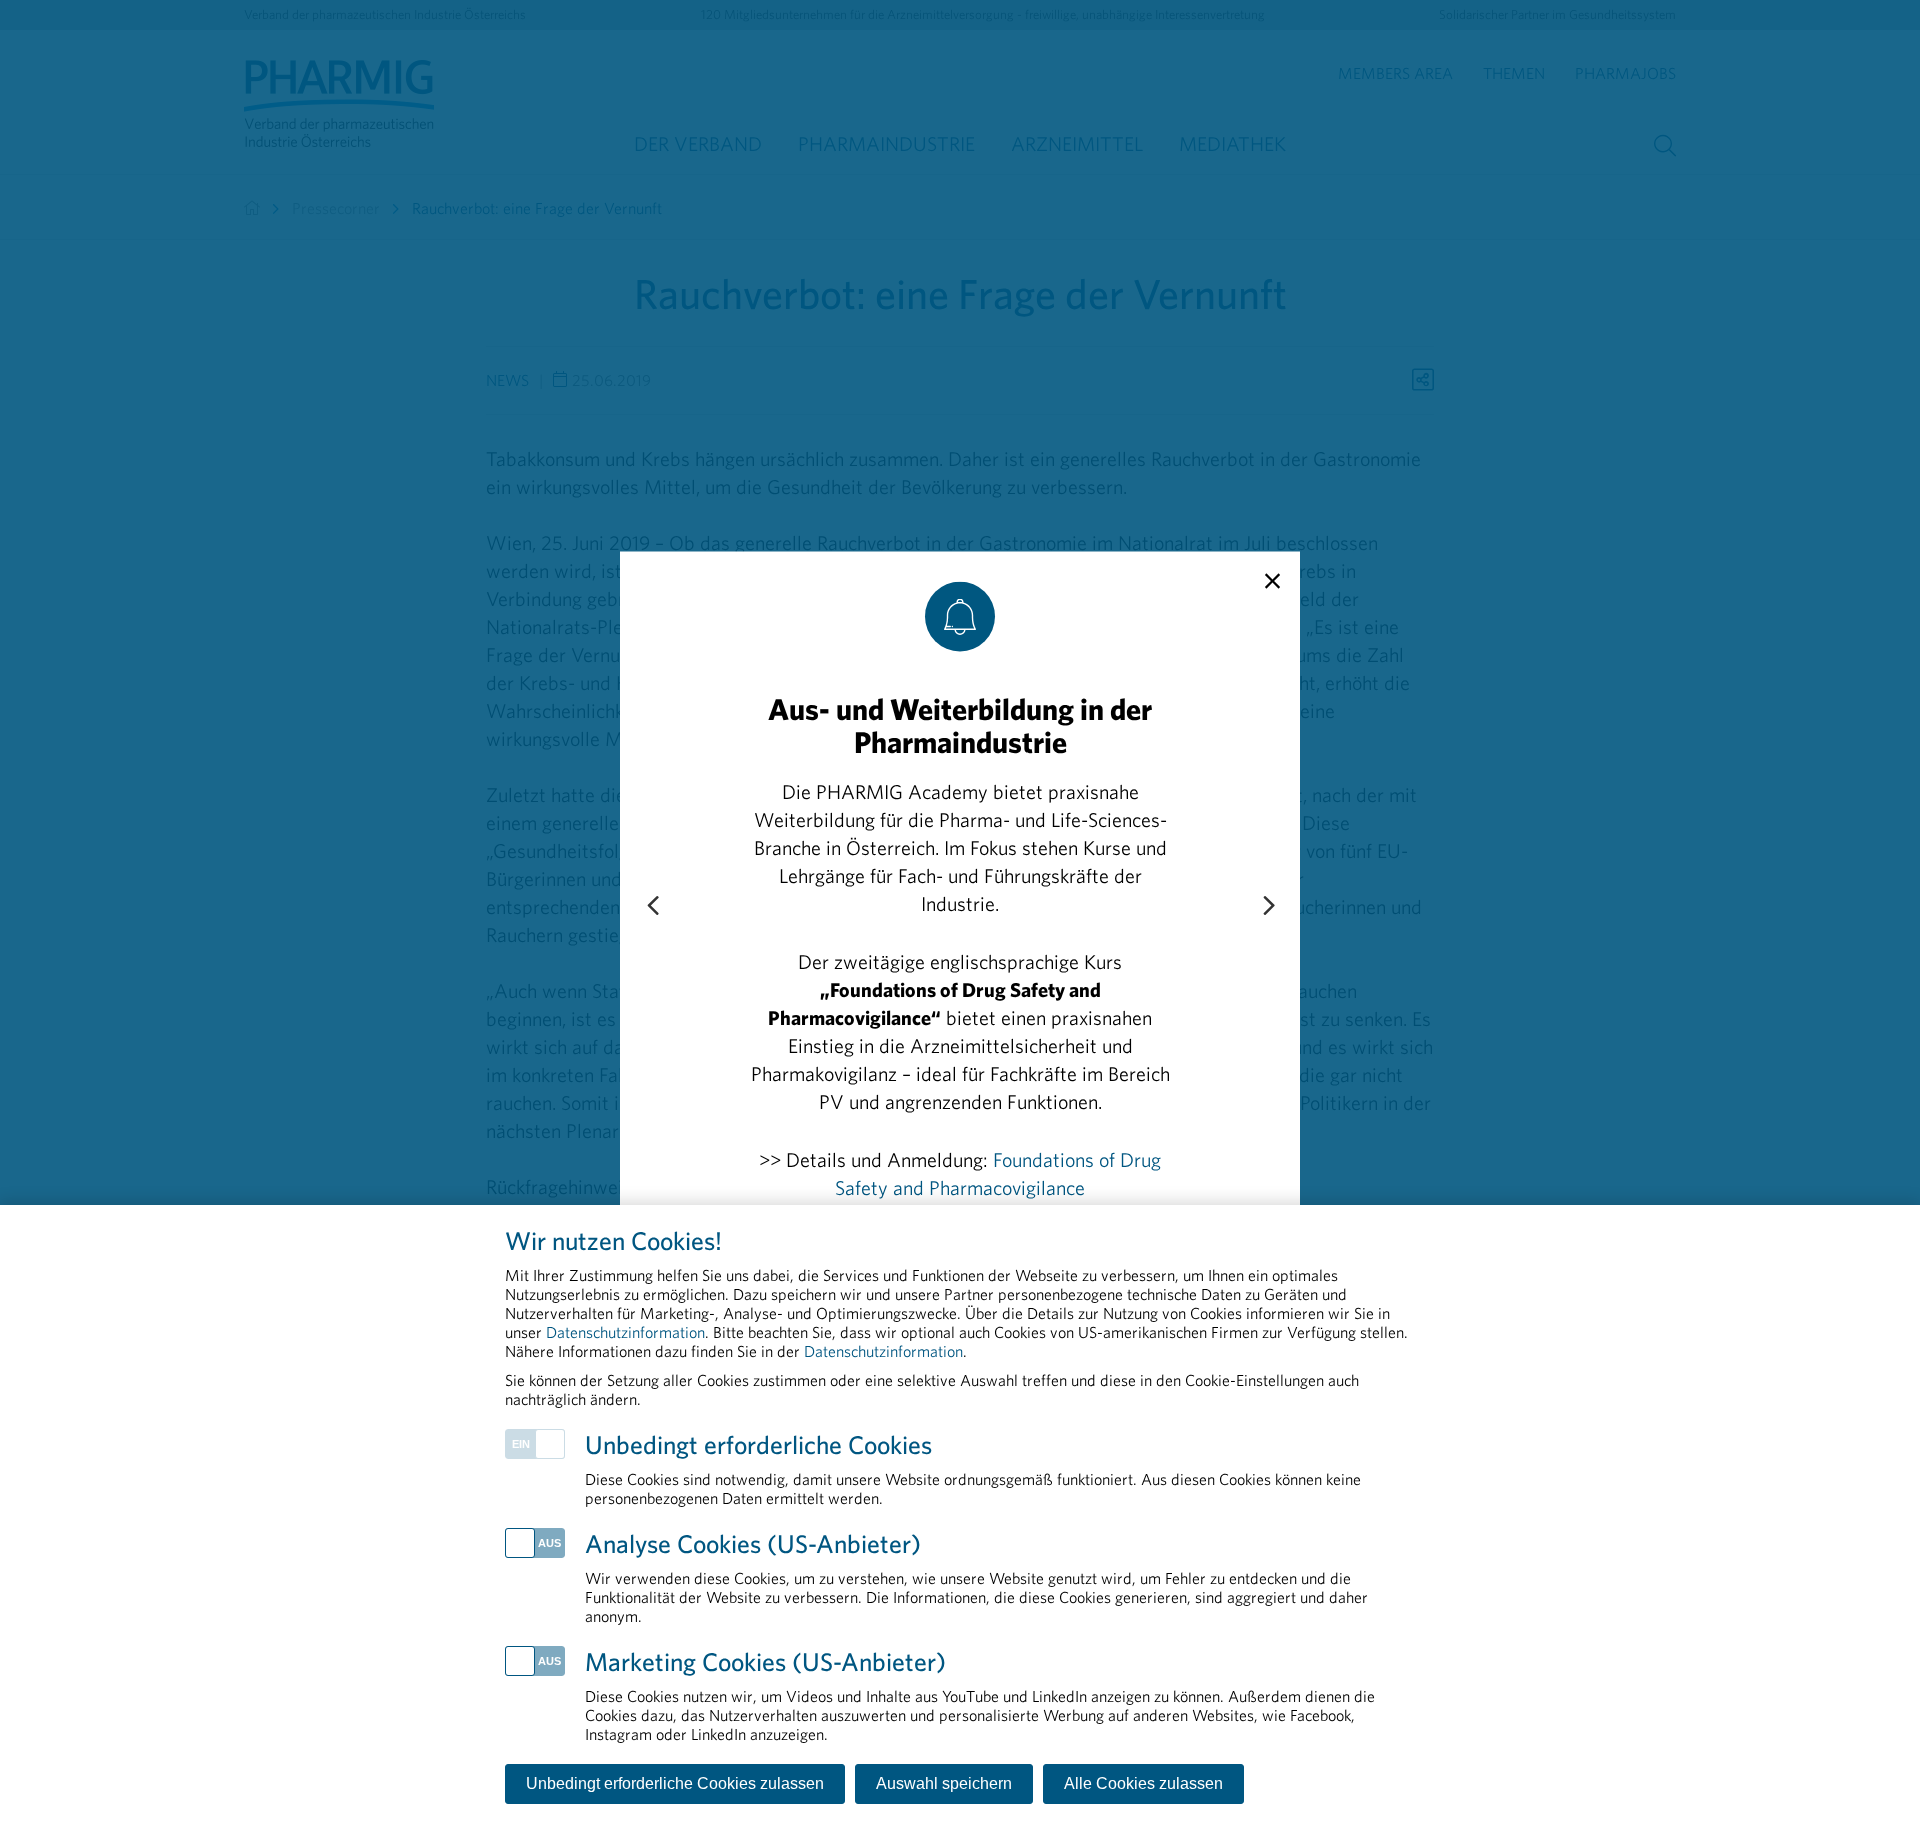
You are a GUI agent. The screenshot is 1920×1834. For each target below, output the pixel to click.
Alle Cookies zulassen (1143, 1783)
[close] (1272, 582)
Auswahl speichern (944, 1783)
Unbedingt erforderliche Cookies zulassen (675, 1783)
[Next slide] (1268, 907)
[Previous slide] (652, 907)
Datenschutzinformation (625, 1332)
